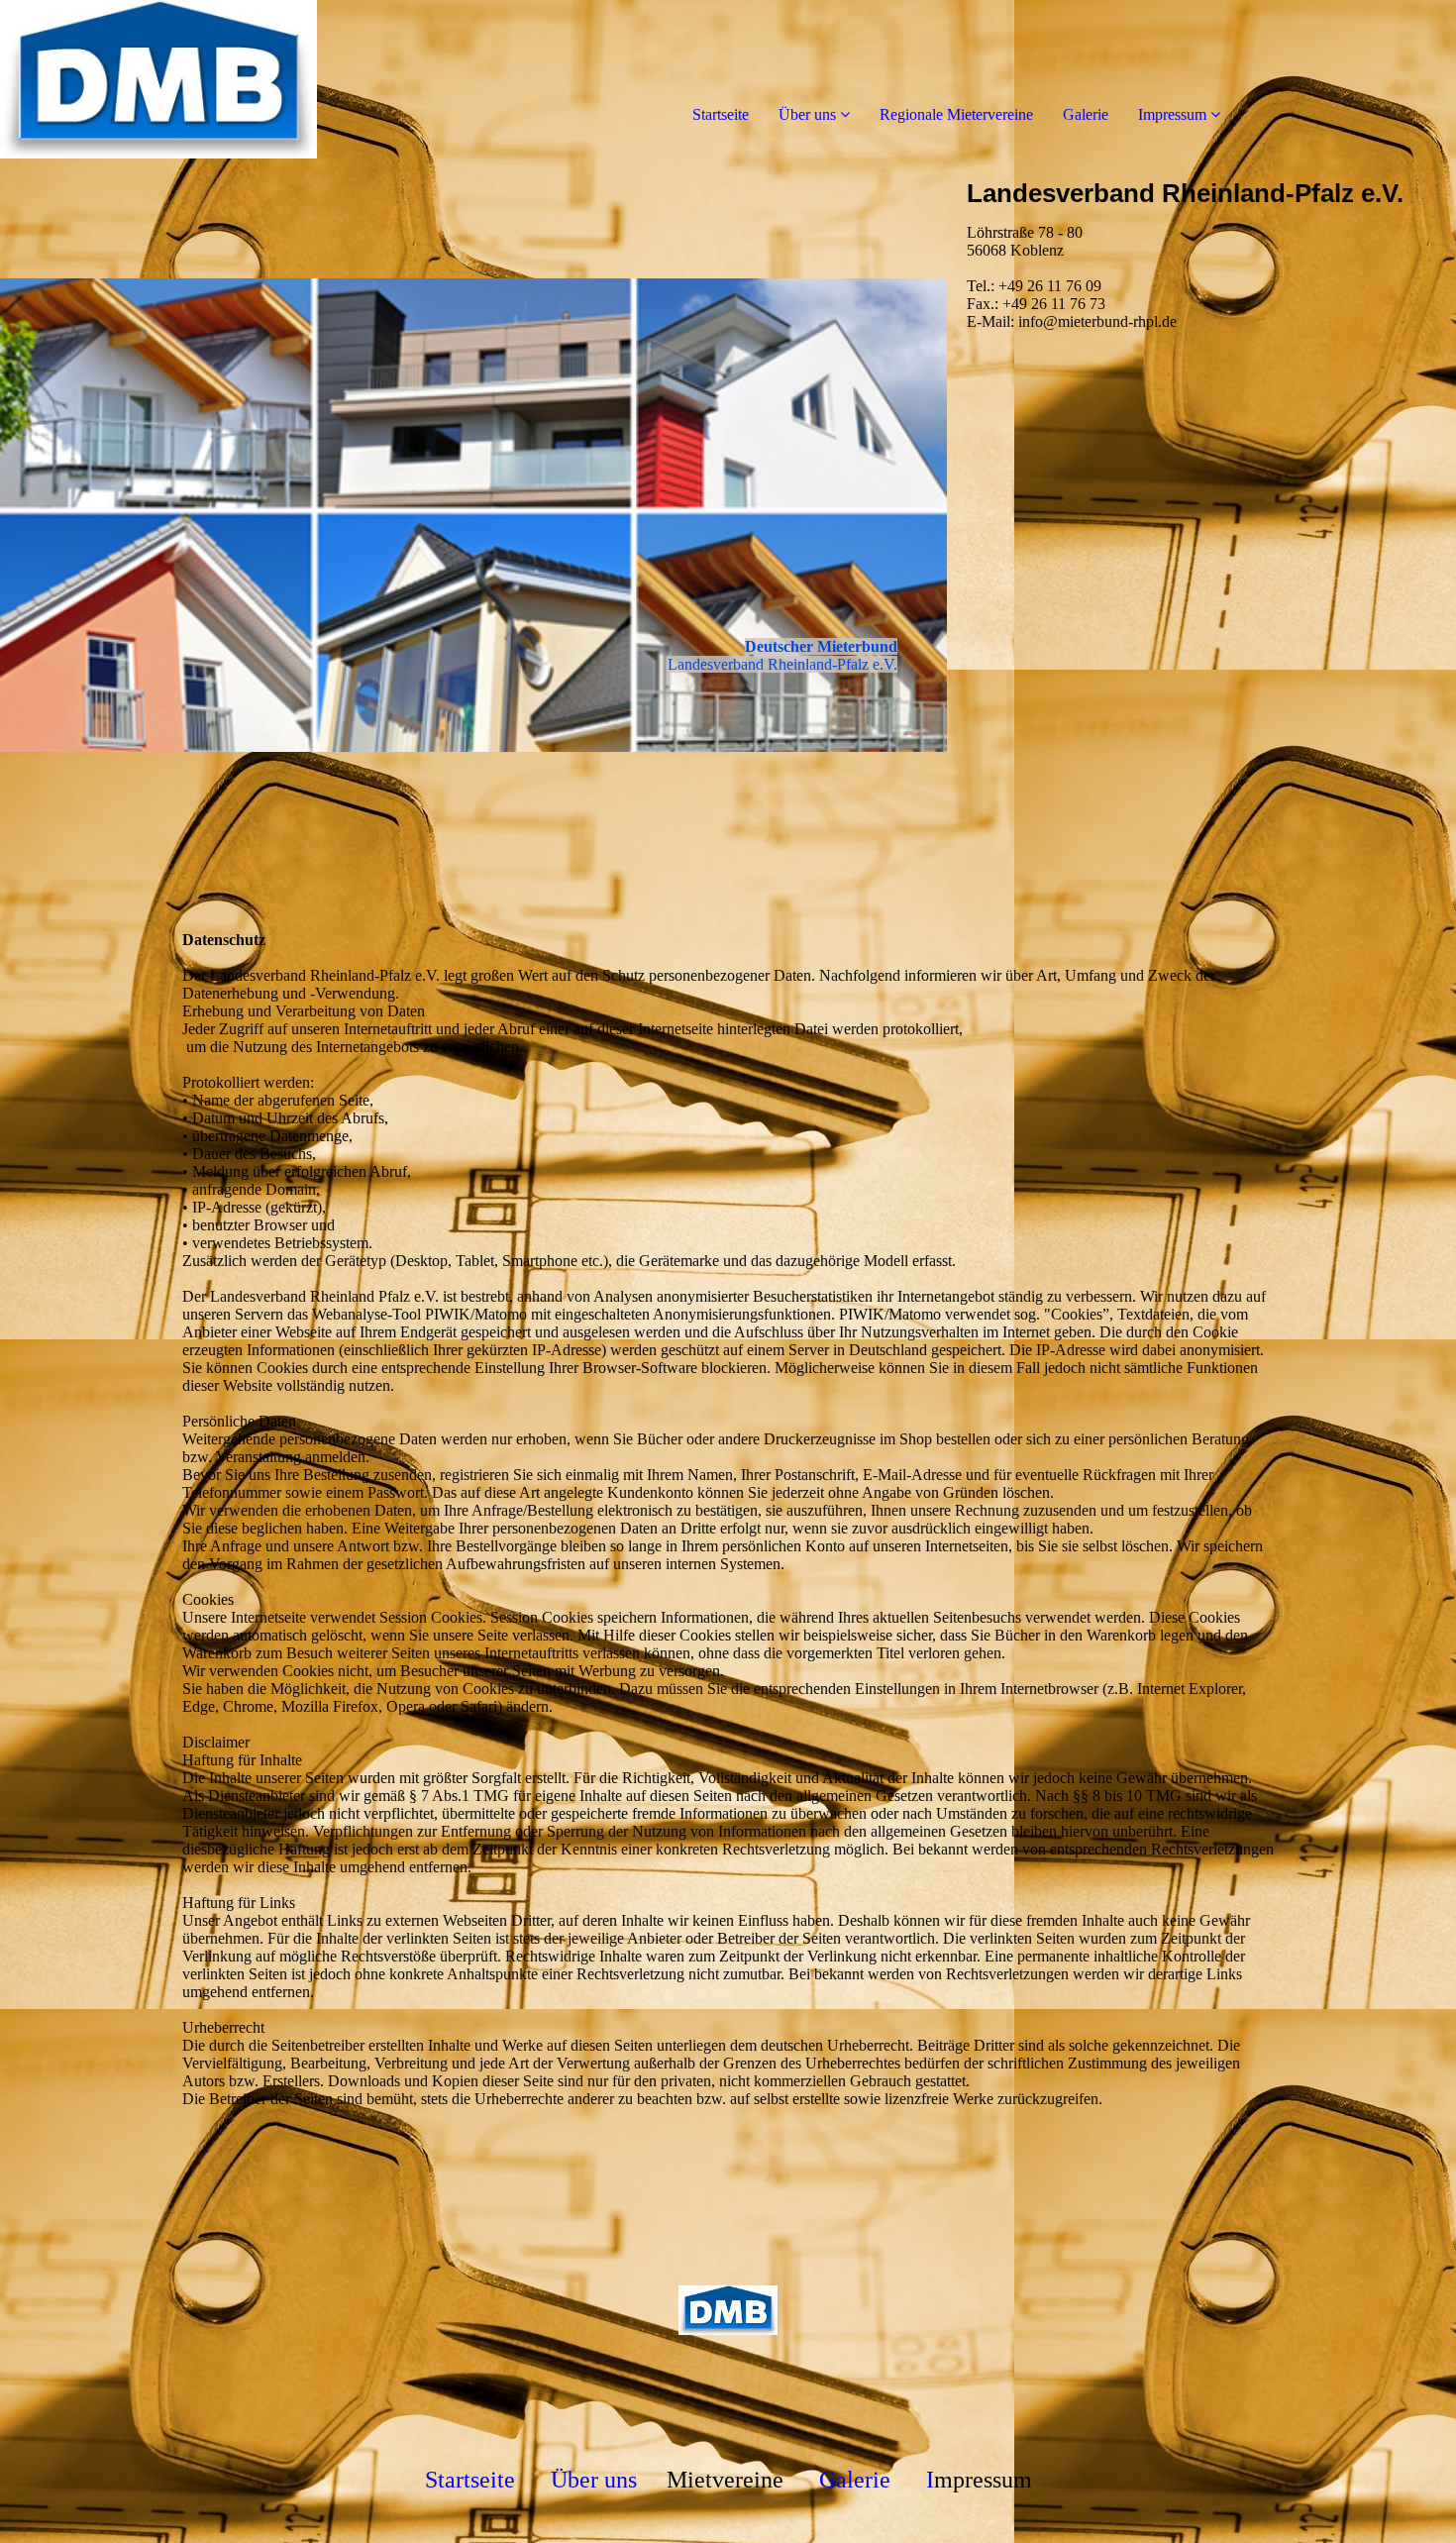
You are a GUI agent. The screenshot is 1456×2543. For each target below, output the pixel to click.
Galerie (1086, 114)
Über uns (807, 114)
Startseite (721, 114)
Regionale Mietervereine (956, 114)
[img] (228, 79)
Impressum (1172, 114)
